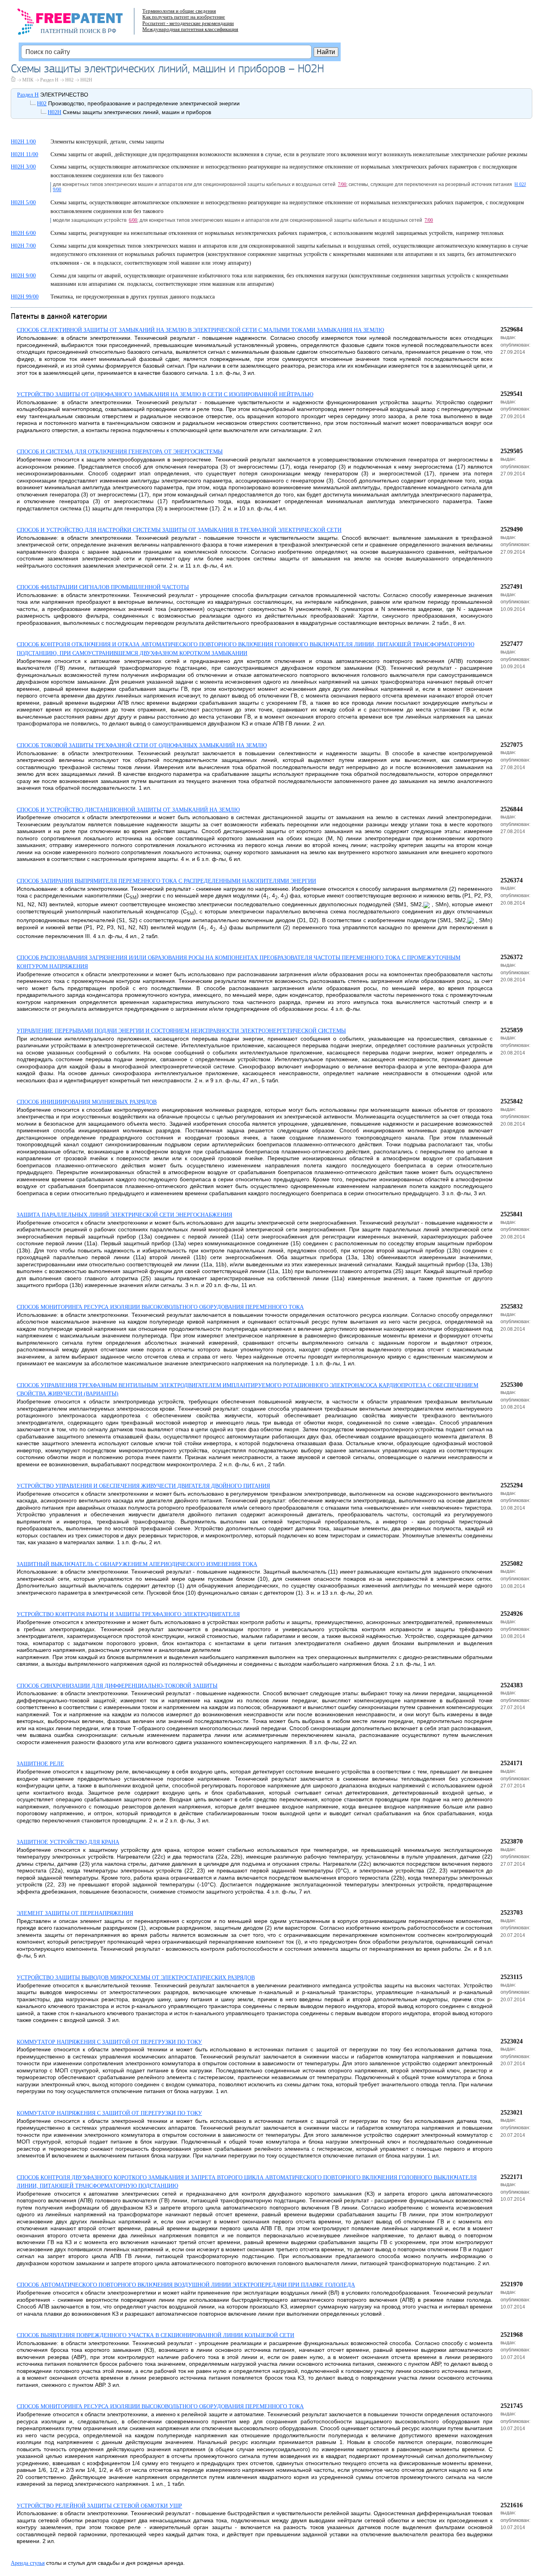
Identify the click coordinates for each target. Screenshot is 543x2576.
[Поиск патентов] (79, 24)
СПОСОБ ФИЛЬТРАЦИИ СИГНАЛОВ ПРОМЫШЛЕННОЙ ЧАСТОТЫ (103, 587)
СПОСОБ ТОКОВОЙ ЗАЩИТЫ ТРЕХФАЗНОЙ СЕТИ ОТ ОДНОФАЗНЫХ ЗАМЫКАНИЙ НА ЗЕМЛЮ (142, 745)
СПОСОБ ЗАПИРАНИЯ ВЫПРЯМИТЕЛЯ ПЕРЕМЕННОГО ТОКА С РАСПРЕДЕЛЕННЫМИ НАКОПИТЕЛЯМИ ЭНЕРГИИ (166, 881)
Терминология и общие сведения (179, 11)
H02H (86, 80)
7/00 (342, 184)
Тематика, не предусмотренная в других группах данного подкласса (133, 297)
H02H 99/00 (25, 297)
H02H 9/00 (23, 276)
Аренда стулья (28, 2563)
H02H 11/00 (24, 154)
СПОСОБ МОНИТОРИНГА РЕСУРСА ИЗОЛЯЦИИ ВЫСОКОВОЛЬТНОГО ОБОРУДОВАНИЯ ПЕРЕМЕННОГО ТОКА (160, 1307)
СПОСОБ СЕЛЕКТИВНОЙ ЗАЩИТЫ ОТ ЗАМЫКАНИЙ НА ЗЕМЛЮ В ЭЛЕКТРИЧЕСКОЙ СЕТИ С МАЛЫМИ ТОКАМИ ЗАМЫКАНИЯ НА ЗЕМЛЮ (200, 330)
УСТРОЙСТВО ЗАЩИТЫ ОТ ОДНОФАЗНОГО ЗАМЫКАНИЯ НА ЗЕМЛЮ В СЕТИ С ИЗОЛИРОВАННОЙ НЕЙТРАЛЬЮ (165, 394)
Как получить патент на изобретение (184, 17)
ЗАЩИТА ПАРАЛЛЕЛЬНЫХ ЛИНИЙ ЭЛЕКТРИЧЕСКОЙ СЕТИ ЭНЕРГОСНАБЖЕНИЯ (124, 1215)
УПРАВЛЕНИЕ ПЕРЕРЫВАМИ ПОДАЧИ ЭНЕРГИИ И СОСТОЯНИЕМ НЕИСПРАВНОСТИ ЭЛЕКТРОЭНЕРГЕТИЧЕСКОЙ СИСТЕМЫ (181, 1031)
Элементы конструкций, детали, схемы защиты (107, 142)
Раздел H (49, 80)
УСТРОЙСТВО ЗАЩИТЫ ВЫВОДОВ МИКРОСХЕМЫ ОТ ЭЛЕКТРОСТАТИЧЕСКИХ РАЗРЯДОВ (136, 1978)
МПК (28, 80)
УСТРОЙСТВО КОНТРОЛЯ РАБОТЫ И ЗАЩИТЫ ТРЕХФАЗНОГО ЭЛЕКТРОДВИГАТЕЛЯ (128, 1614)
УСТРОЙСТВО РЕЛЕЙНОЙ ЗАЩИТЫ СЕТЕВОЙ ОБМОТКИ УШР (99, 2506)
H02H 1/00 (23, 142)
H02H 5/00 (23, 203)
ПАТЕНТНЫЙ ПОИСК (71, 31)
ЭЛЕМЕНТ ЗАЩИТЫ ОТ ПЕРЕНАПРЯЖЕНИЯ (75, 1913)
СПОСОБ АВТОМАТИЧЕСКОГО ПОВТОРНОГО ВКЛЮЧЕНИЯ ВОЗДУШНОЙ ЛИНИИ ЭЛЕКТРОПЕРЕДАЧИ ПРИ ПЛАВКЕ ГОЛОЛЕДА (186, 2285)
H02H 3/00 (23, 167)
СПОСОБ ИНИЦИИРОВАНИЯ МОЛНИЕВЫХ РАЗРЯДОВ (87, 1102)
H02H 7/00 (23, 246)
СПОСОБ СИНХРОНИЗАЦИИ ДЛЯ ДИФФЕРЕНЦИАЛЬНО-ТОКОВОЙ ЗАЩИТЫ (117, 1686)
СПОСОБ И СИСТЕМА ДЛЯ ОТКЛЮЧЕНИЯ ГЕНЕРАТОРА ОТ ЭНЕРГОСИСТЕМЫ (120, 452)
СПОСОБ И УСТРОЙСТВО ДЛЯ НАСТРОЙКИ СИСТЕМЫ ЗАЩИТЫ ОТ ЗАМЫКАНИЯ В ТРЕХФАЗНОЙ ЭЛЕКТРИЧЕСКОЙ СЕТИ (179, 530)
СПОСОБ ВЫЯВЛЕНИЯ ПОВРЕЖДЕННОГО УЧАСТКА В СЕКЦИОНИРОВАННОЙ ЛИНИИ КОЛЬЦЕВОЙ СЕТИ (155, 2335)
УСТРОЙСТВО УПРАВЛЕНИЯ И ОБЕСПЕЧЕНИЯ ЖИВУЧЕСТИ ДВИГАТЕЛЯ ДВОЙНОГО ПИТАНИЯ (143, 1486)
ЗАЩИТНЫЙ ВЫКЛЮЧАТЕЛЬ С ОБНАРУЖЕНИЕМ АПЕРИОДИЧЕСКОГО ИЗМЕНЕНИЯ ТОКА (137, 1564)
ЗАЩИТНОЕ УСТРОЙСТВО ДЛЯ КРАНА (68, 1842)
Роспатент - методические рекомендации (188, 23)
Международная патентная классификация (190, 29)
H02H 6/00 (23, 233)
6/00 (133, 220)
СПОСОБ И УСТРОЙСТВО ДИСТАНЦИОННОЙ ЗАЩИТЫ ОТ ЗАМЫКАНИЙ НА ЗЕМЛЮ (128, 810)
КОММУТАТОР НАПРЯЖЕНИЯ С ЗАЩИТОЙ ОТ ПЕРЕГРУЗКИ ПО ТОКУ (109, 2042)
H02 (69, 80)
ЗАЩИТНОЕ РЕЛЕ (40, 1764)
